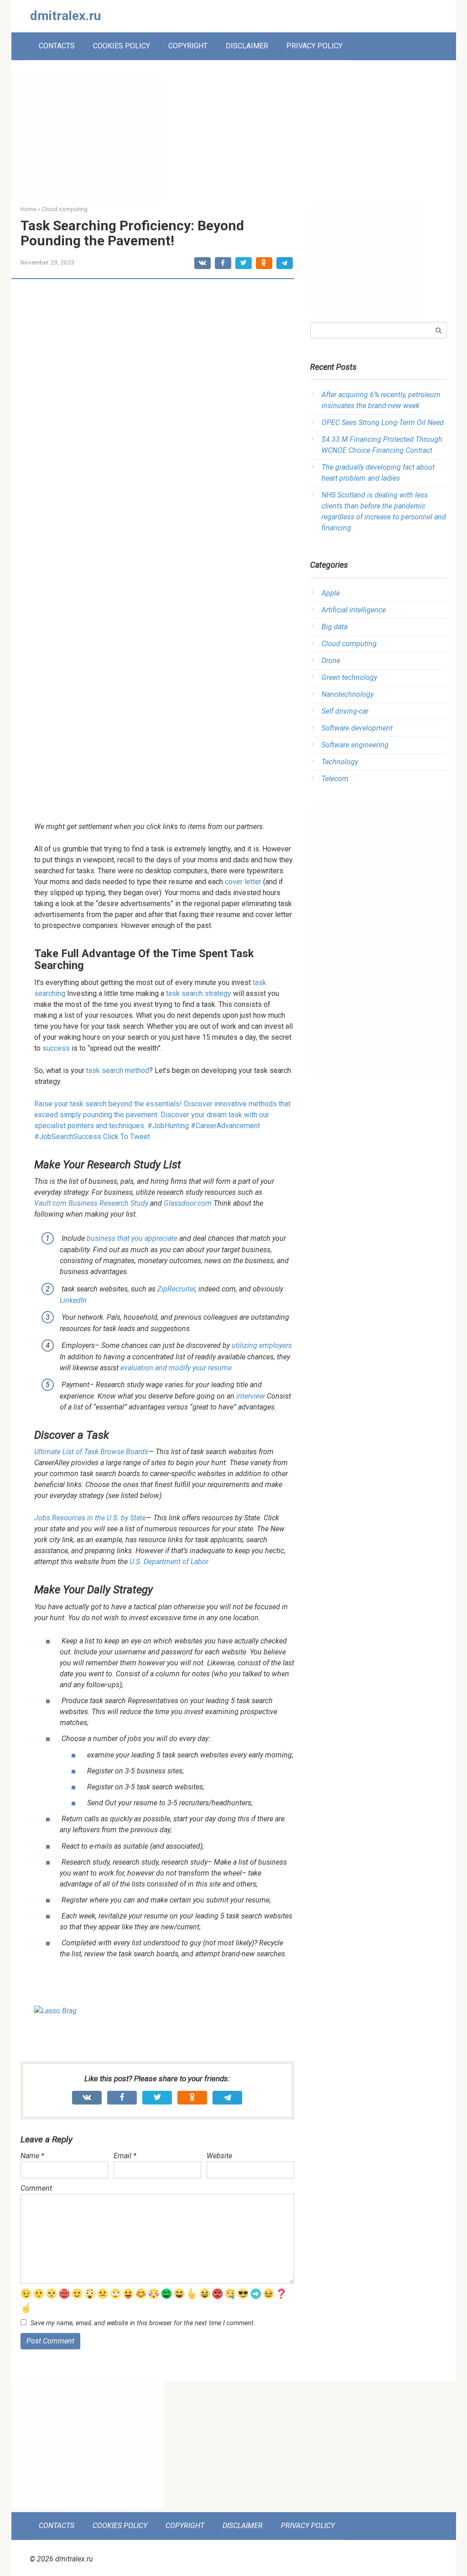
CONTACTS (57, 46)
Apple (331, 593)
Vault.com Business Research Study (91, 1203)
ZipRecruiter (176, 1289)
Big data (335, 627)
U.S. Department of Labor (169, 1562)
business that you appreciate (132, 1238)
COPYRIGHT (188, 46)
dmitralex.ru (65, 16)
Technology (340, 762)
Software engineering (355, 745)
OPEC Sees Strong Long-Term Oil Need (383, 422)
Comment (36, 2188)
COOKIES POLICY (122, 46)
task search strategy (199, 993)
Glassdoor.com (188, 1203)
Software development (357, 728)
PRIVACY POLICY (314, 46)
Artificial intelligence (354, 610)
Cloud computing (349, 644)
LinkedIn (73, 1300)
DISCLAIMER (247, 46)
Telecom (335, 779)
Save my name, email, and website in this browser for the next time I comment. (143, 2323)
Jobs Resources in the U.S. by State (90, 1518)
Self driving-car (345, 711)
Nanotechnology (348, 694)
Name (32, 2156)
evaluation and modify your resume (176, 1368)
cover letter (243, 882)
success (56, 1048)
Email (125, 2156)
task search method (118, 1070)
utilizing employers (262, 1345)
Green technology (349, 677)
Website (219, 2156)
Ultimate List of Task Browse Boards (91, 1452)
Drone (331, 661)
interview (251, 1396)
